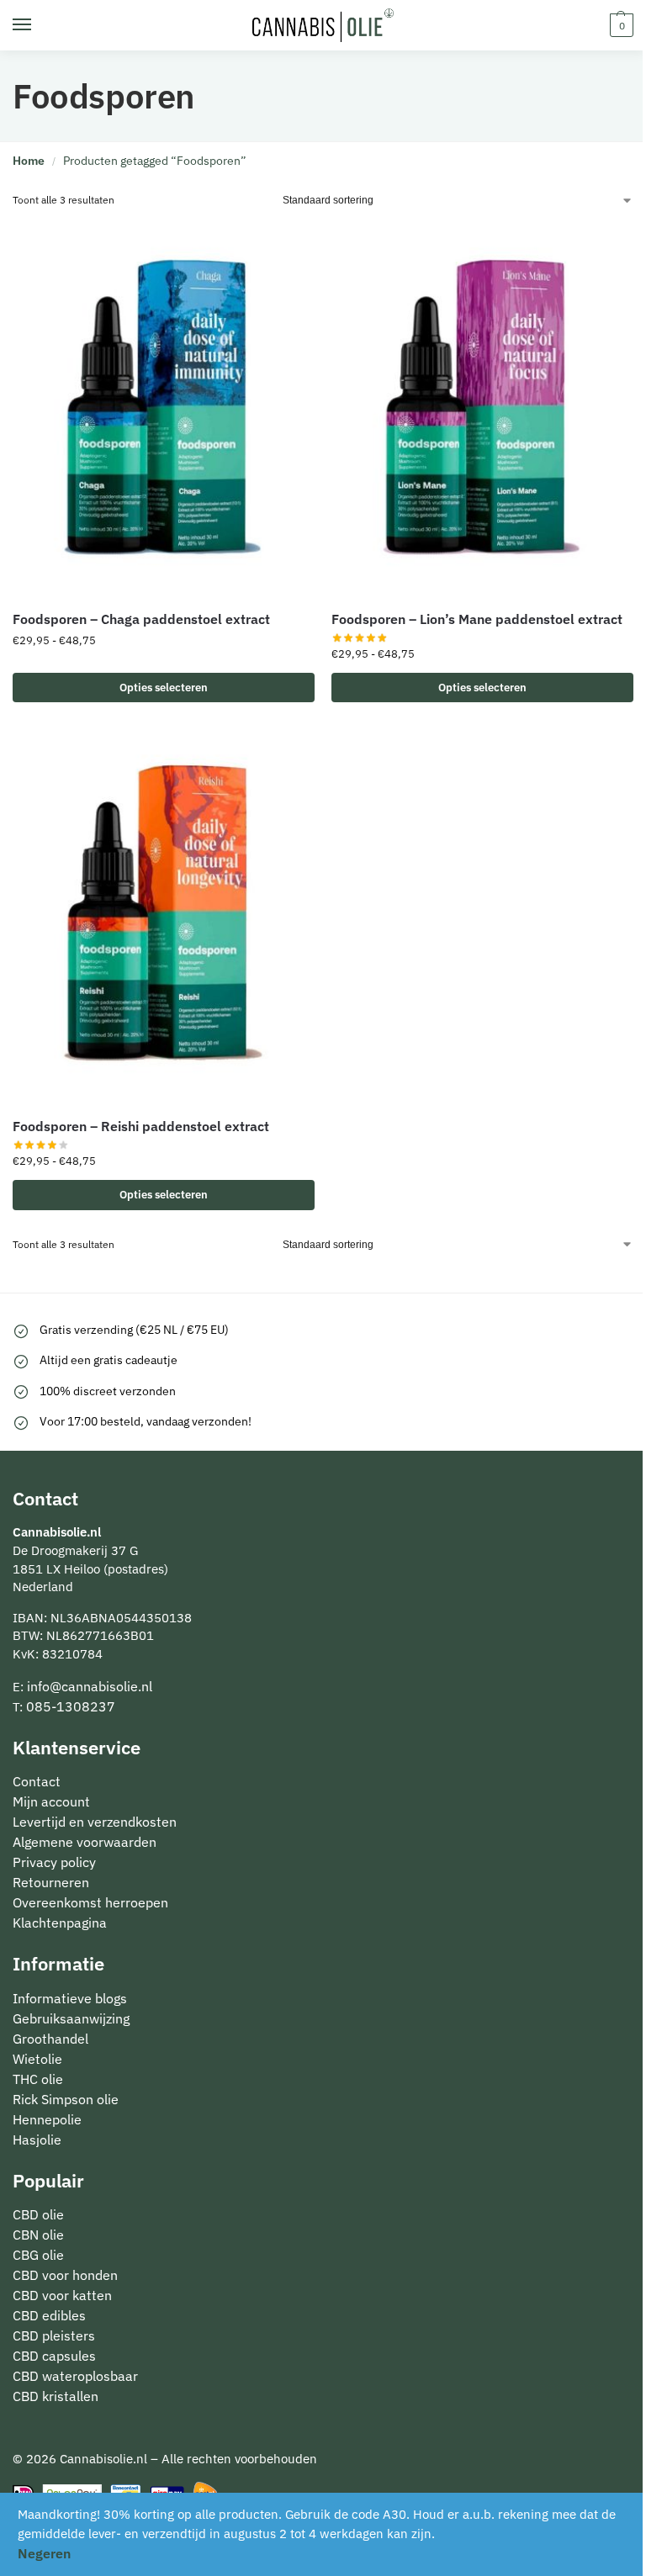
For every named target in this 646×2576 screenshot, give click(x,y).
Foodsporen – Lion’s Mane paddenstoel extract (477, 619)
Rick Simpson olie (66, 2099)
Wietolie (37, 2059)
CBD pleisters (54, 2335)
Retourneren (51, 1882)
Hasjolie (37, 2140)
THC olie (38, 2079)
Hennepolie (47, 2119)
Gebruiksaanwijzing (71, 2018)
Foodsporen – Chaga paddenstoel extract (141, 619)
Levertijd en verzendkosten (95, 1822)
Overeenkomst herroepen (90, 1902)
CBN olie (38, 2235)
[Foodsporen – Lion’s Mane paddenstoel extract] (482, 408)
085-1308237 (71, 1706)
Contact (37, 1781)
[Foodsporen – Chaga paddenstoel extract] (164, 408)
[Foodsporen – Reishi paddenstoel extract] (164, 915)
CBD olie (38, 2214)
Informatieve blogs (70, 1998)
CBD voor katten (62, 2295)
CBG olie (38, 2255)
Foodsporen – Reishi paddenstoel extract (141, 1126)
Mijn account (51, 1801)
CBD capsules (54, 2356)
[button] (620, 25)
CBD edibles (49, 2315)
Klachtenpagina (60, 1923)
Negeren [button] (44, 2553)
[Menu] (38, 25)
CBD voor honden (65, 2275)
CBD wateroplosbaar (75, 2376)
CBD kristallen (56, 2396)
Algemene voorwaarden (85, 1842)
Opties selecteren (164, 688)
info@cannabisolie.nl (90, 1686)
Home (29, 161)
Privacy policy (54, 1862)
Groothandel (50, 2039)
